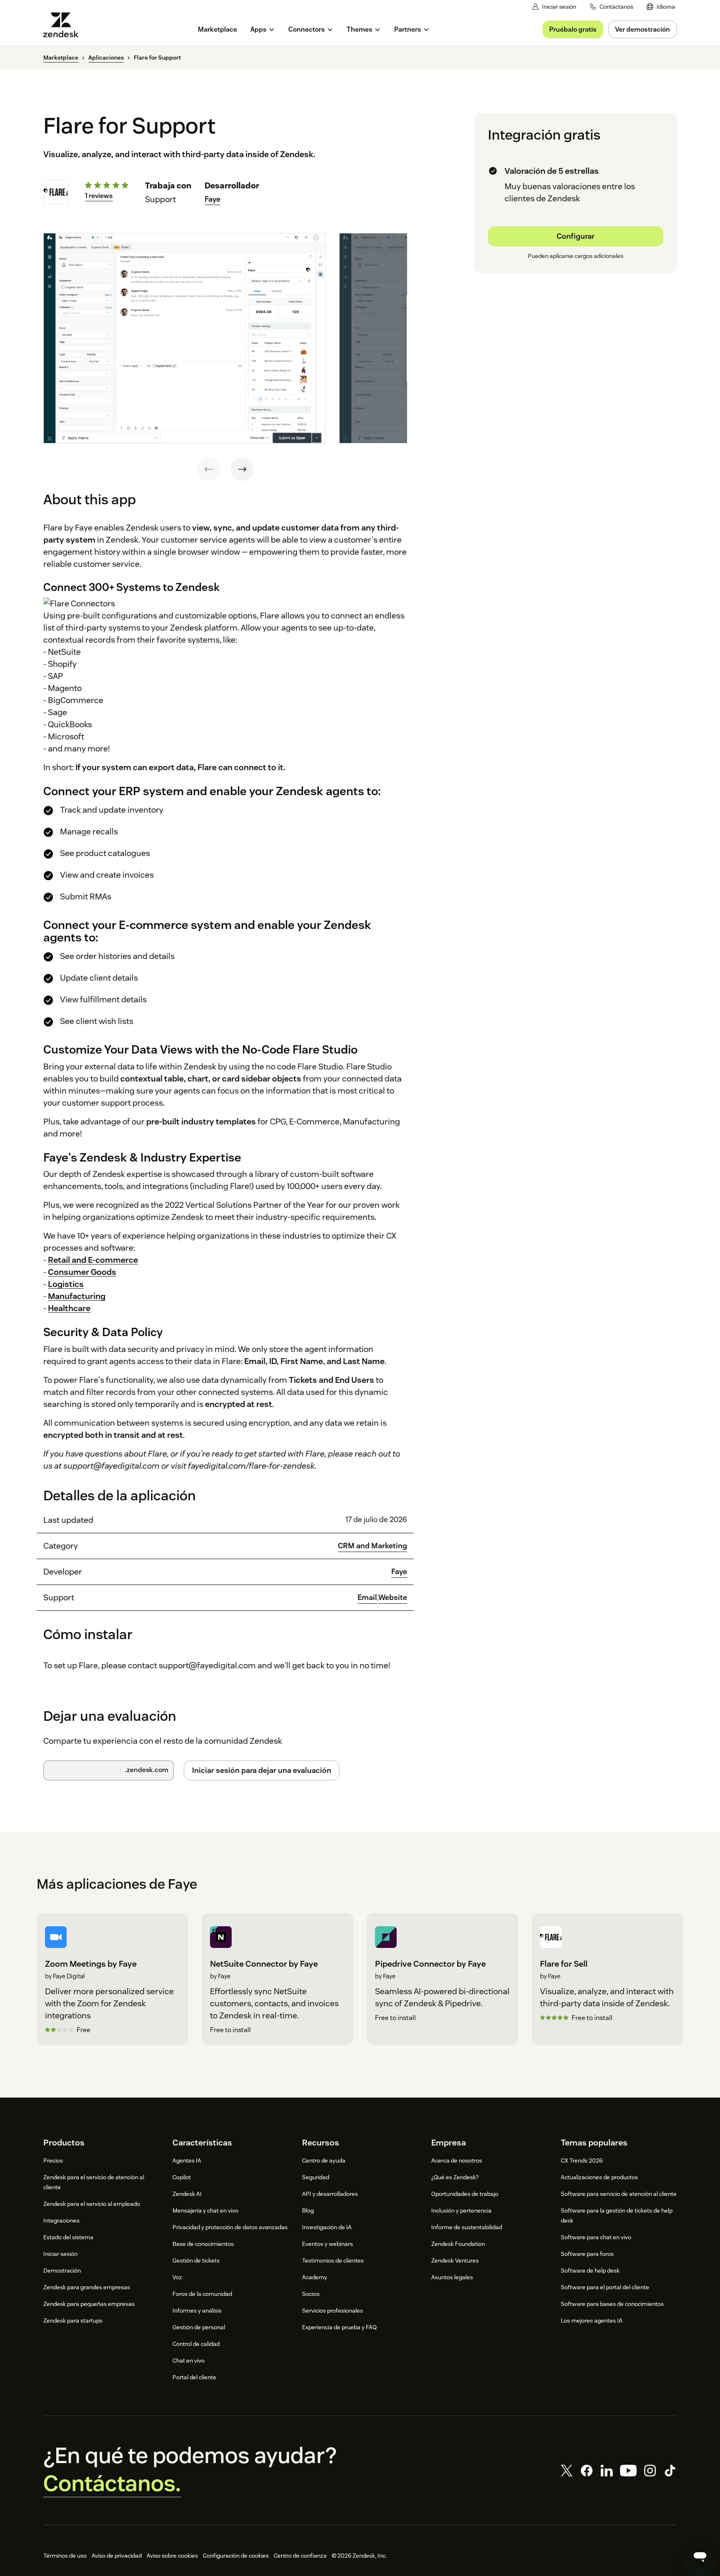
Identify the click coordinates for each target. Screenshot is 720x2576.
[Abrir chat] (700, 2556)
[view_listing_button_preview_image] (185, 338)
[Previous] (209, 469)
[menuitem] (661, 7)
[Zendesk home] (64, 25)
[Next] (242, 469)
